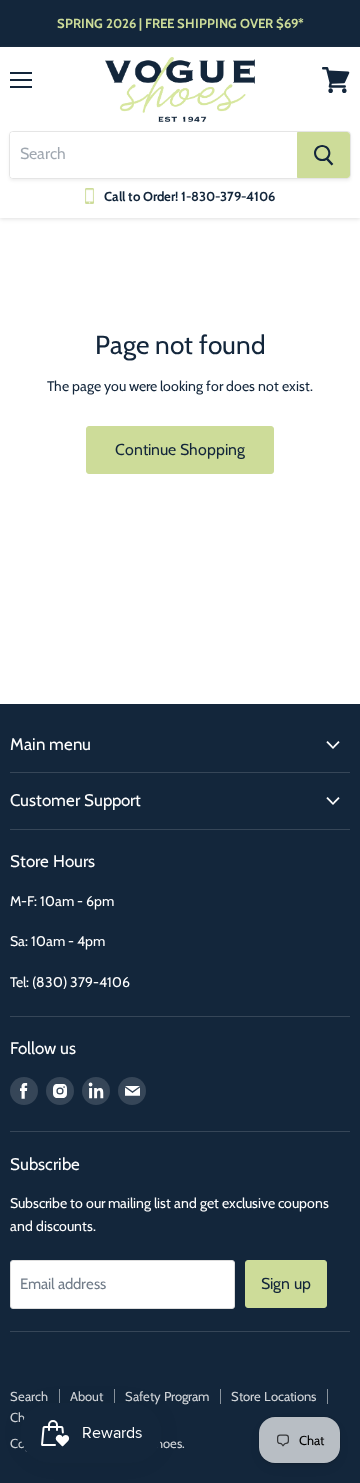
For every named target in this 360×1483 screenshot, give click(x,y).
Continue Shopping (180, 449)
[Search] (323, 155)
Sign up (286, 1283)
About (86, 1396)
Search (29, 1396)
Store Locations (273, 1396)
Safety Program (167, 1396)
